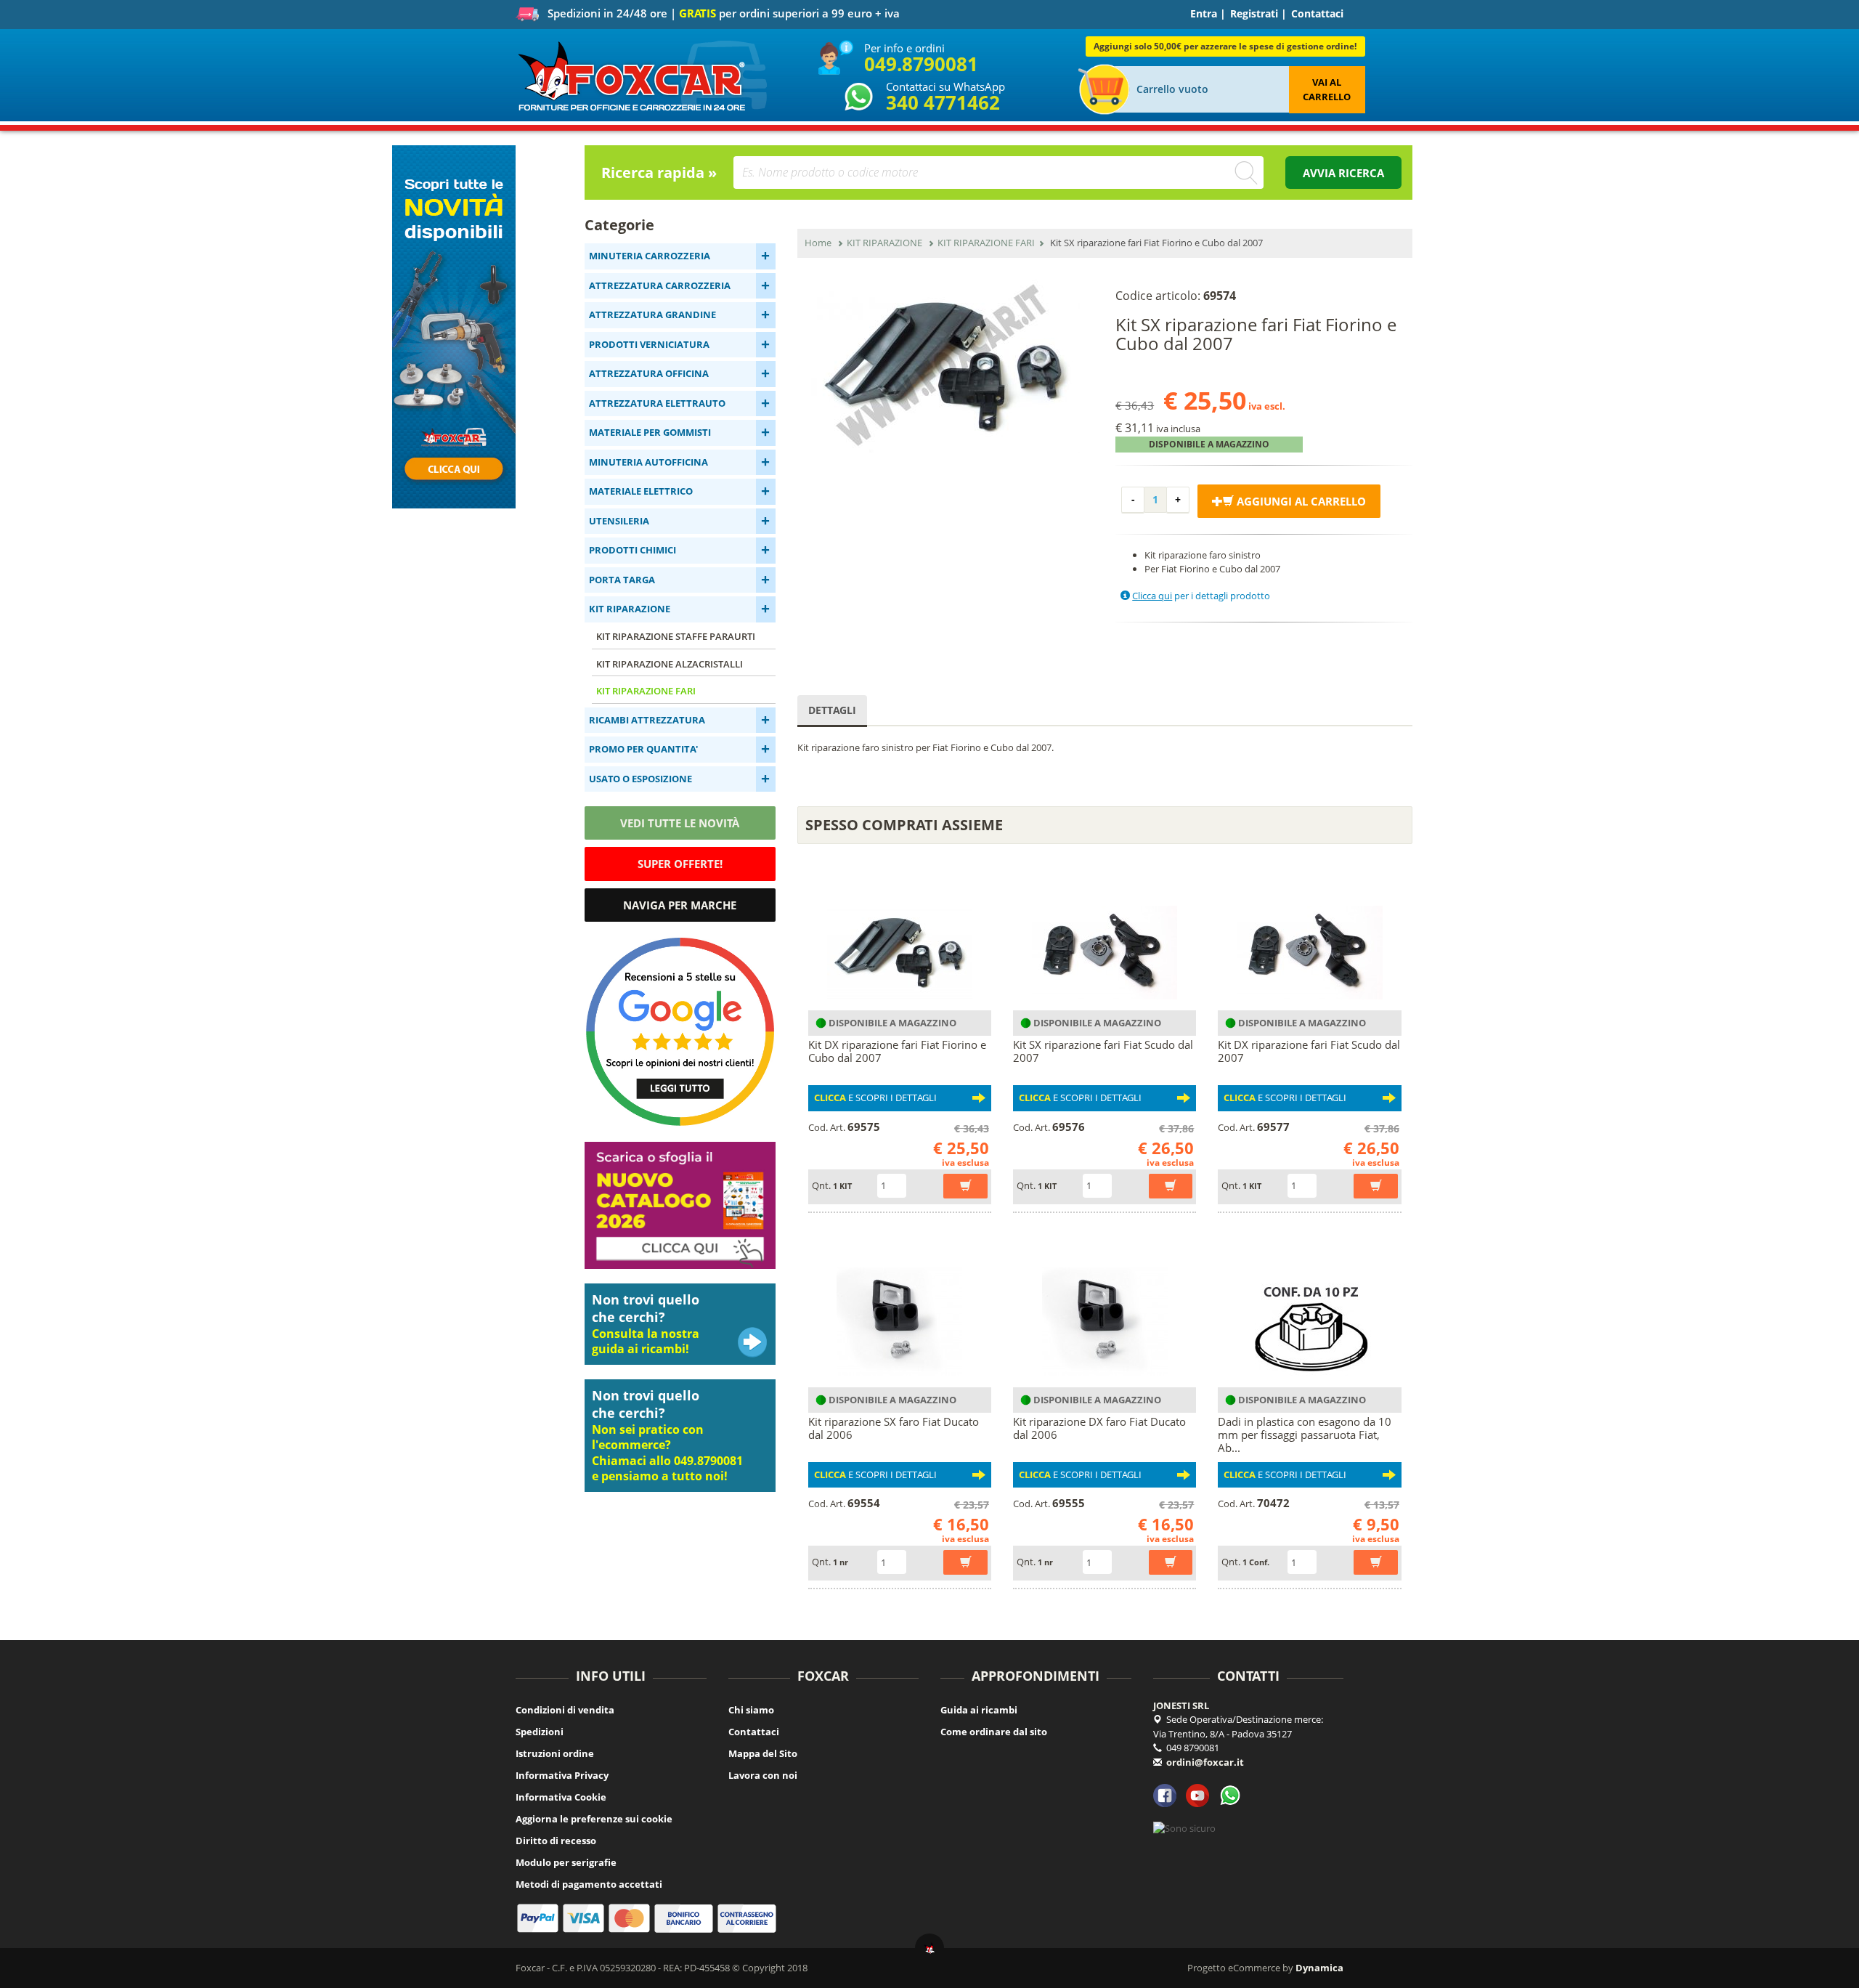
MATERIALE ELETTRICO (641, 491)
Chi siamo (751, 1710)
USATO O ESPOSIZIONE (640, 779)
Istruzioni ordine (555, 1753)
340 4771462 (943, 102)
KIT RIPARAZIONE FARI (646, 691)
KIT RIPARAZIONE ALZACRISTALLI (670, 664)
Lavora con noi (763, 1775)
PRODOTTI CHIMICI (632, 550)
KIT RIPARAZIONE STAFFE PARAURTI (676, 636)
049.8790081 (921, 64)
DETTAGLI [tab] (832, 710)
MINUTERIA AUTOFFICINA (648, 462)
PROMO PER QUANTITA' (643, 749)
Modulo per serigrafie (566, 1862)
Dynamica (1319, 1968)
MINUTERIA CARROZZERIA (650, 256)
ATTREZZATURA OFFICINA (649, 373)
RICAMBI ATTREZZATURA (647, 720)
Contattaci (1317, 13)
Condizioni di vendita (565, 1710)
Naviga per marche (680, 905)
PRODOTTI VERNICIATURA (649, 344)
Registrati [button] (1254, 13)
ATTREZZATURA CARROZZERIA (660, 285)
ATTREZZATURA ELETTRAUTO (657, 403)
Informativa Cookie (561, 1797)
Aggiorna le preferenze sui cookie (594, 1819)
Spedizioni (540, 1732)
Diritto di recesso (556, 1841)
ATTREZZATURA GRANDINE (652, 315)
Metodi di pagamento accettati (589, 1884)
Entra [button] (1204, 13)
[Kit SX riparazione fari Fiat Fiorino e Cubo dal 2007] (946, 366)
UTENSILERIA (619, 521)
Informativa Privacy (562, 1775)
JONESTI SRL (1181, 1705)
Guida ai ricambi (979, 1710)
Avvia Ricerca (1343, 173)
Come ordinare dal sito (994, 1732)
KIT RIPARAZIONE (630, 609)
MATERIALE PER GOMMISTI (650, 432)
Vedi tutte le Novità (680, 823)
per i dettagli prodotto (1201, 596)
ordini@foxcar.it (1205, 1762)
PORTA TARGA (622, 580)
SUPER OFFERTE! (680, 864)
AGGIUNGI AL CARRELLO (1300, 501)
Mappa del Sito (763, 1753)
